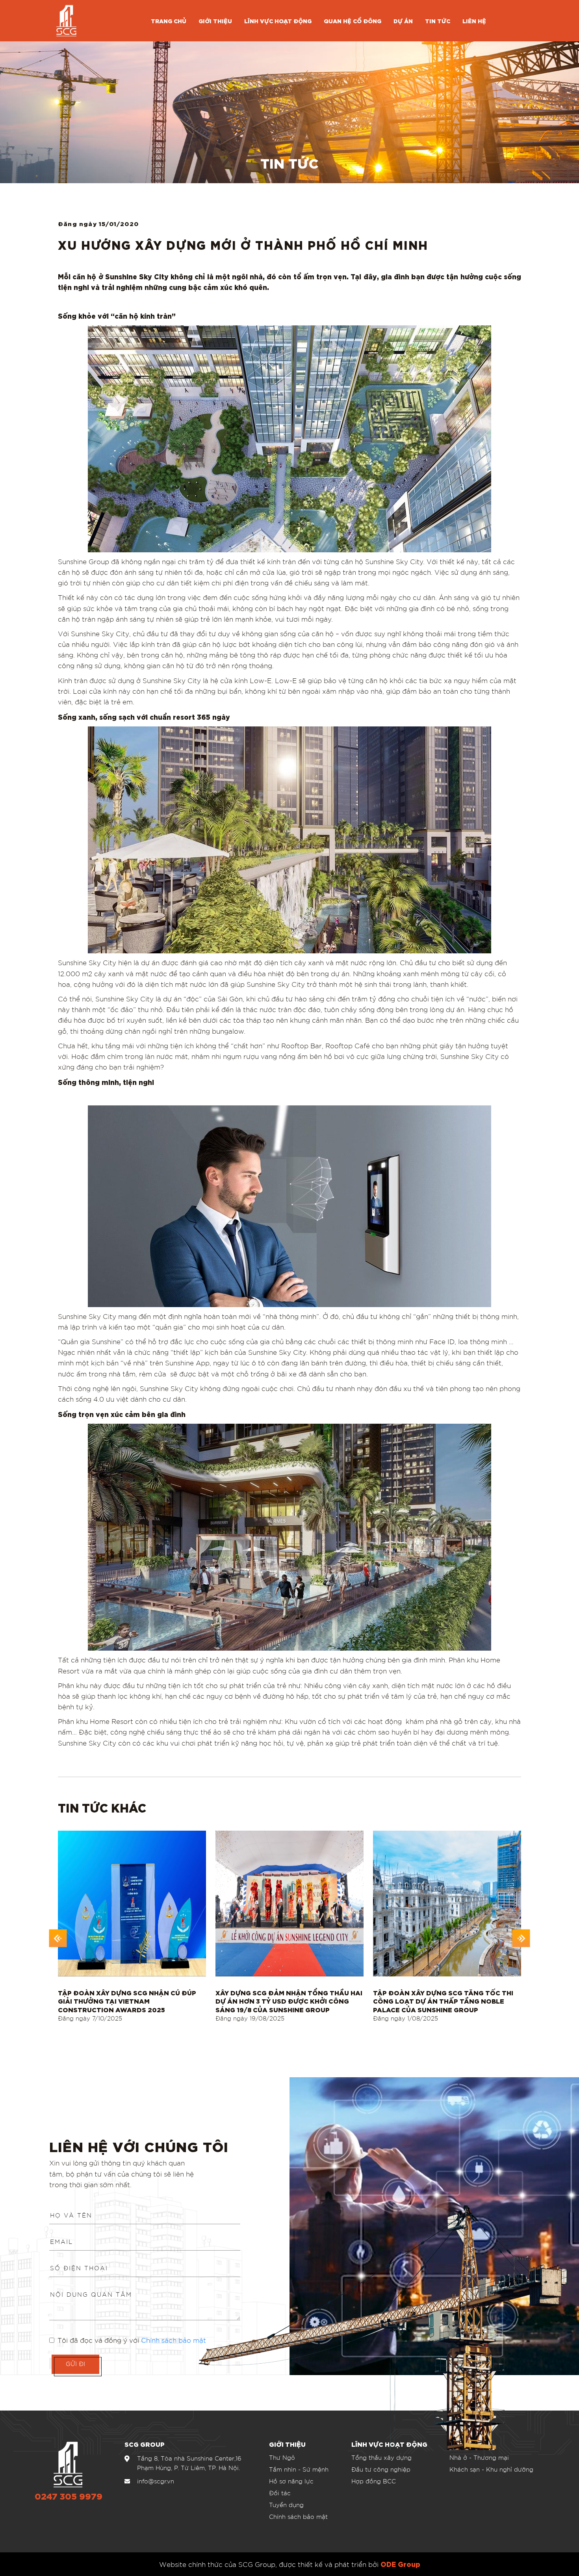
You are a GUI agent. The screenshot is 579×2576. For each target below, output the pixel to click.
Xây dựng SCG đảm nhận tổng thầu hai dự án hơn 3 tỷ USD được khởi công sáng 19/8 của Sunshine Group (289, 2001)
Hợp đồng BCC (374, 2481)
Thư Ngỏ (282, 2457)
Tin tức (438, 21)
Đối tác (280, 2493)
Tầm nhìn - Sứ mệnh (299, 2469)
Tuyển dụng (286, 2505)
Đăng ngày (90, 2018)
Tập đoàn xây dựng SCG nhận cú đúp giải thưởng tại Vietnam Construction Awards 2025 (127, 2001)
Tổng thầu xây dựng (381, 2457)
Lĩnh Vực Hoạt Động (278, 21)
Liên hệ (474, 21)
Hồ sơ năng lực (291, 2481)
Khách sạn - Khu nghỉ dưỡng (491, 2469)
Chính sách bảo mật (298, 2517)
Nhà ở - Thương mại (479, 2457)
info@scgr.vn (156, 2481)
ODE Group (400, 2564)
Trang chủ (169, 21)
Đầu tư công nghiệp (381, 2469)
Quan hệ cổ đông (353, 21)
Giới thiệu (215, 21)
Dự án (403, 21)
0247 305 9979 (69, 2497)
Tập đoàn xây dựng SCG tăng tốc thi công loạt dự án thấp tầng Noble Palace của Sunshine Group (443, 2001)
